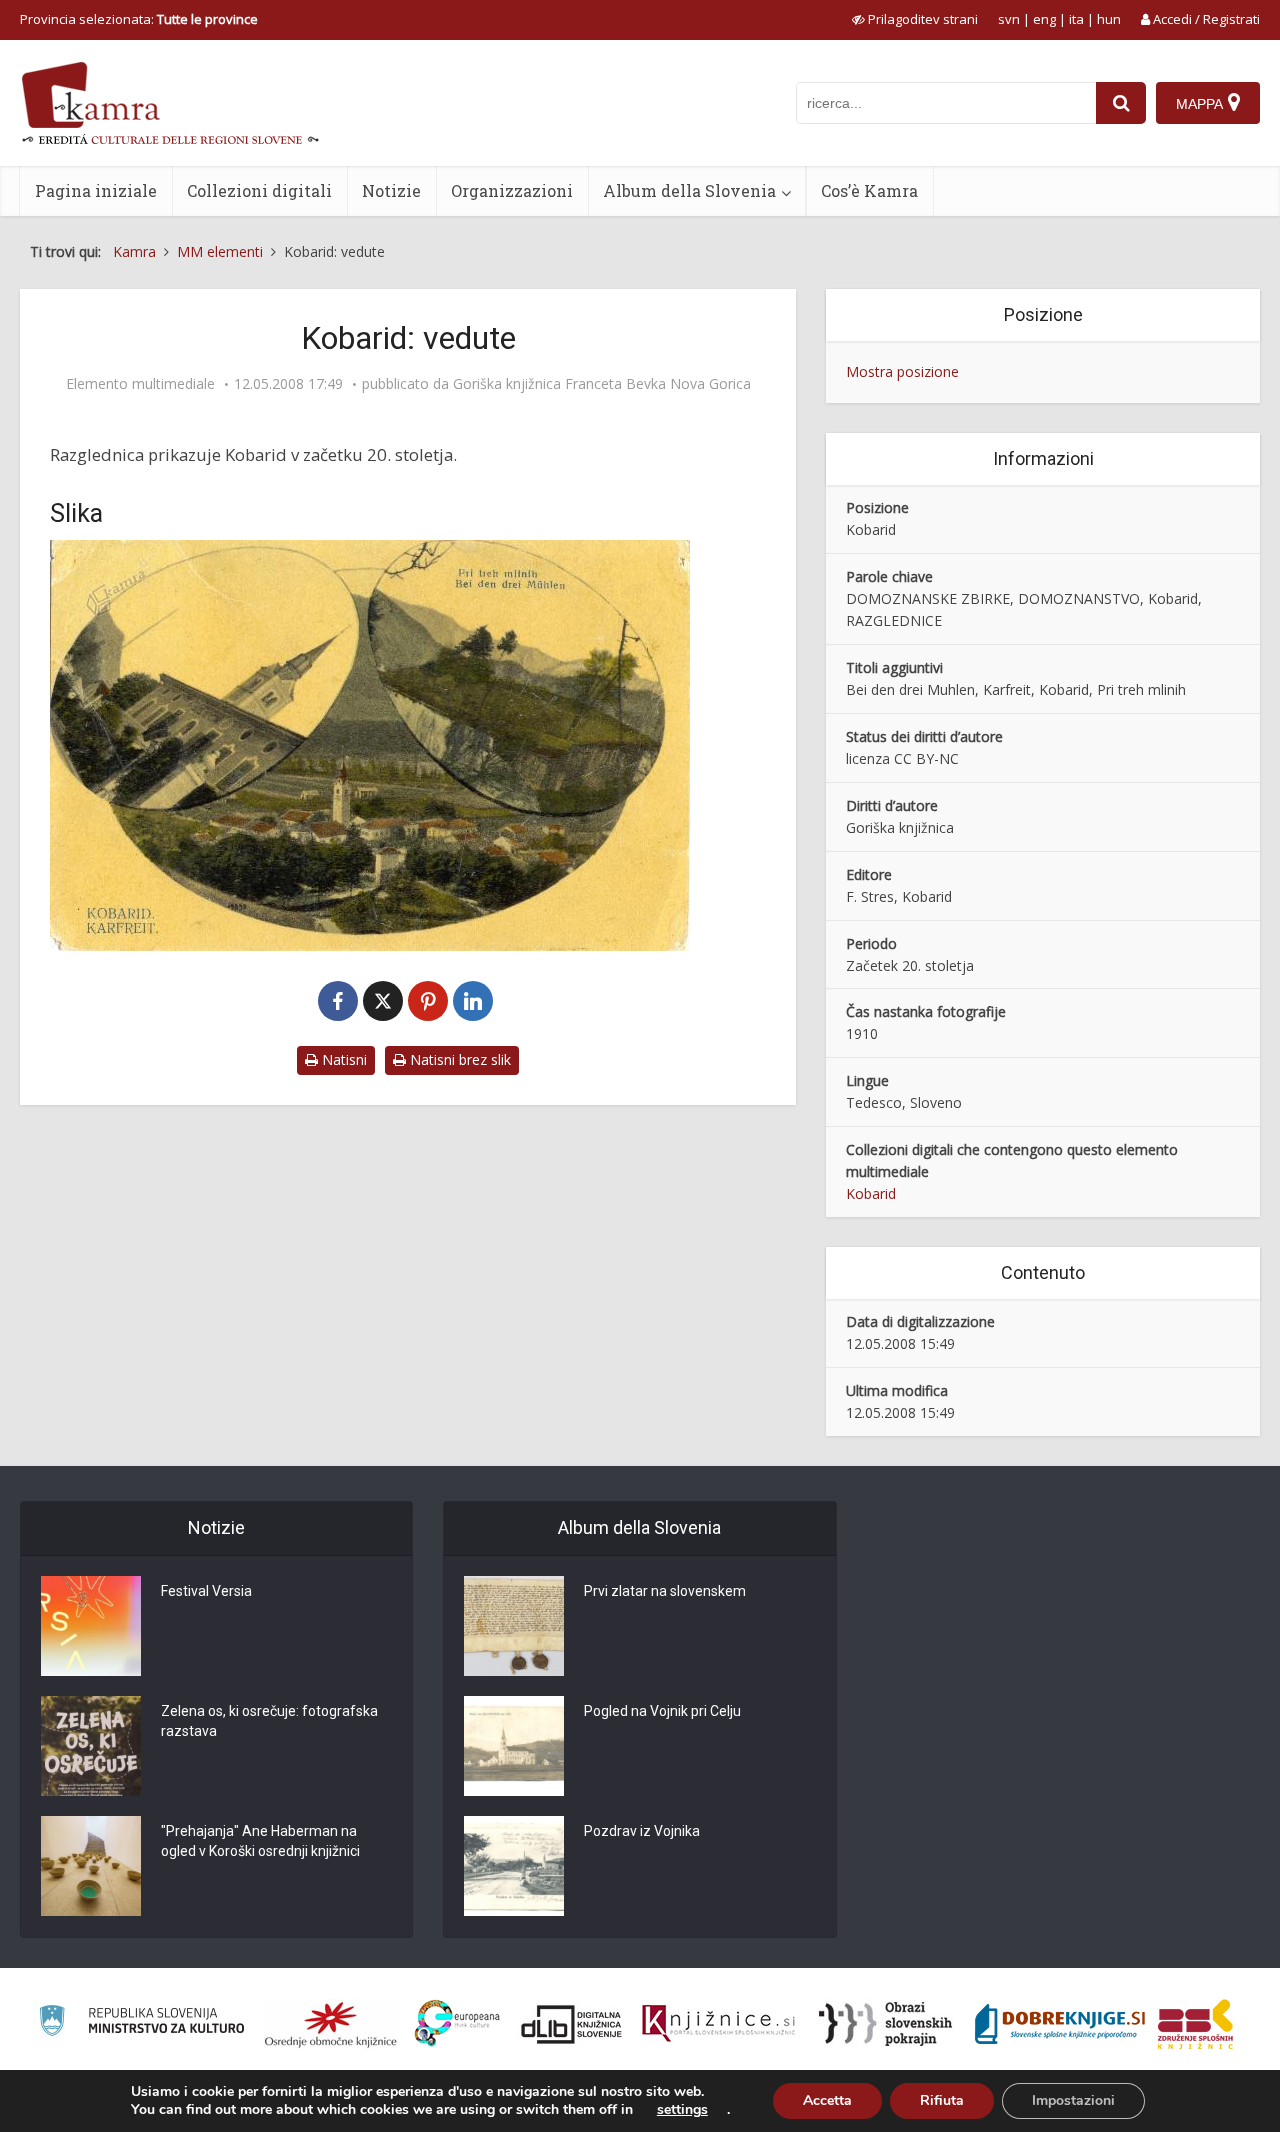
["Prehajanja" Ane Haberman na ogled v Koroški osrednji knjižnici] (91, 1866)
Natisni (342, 1059)
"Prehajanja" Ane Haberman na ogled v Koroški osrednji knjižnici (260, 1841)
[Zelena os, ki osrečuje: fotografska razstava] (91, 1746)
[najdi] (1121, 103)
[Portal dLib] (572, 2024)
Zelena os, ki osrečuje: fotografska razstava (269, 1721)
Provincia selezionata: (139, 19)
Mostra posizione (902, 371)
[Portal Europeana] (457, 2023)
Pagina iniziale (96, 190)
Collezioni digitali (259, 190)
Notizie (391, 190)
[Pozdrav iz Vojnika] (514, 1866)
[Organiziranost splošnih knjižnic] (331, 2024)
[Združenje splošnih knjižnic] (1195, 2024)
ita (1076, 19)
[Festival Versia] (91, 1626)
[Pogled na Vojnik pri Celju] (514, 1746)
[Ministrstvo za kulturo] (141, 2023)
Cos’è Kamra (869, 190)
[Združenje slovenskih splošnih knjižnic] (718, 2024)
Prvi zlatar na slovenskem (665, 1591)
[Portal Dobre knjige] (1060, 2024)
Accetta (827, 2100)
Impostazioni (1073, 2100)
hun (1109, 19)
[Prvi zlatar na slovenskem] (514, 1626)
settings (682, 2110)
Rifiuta (942, 2100)
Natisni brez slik (458, 1059)
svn (1009, 19)
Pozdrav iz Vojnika (642, 1831)
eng (1044, 19)
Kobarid (871, 1193)
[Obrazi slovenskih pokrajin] (885, 2024)
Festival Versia (206, 1591)
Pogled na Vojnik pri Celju (662, 1711)
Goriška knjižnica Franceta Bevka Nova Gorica (602, 384)
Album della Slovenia (689, 190)
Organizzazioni (512, 190)
